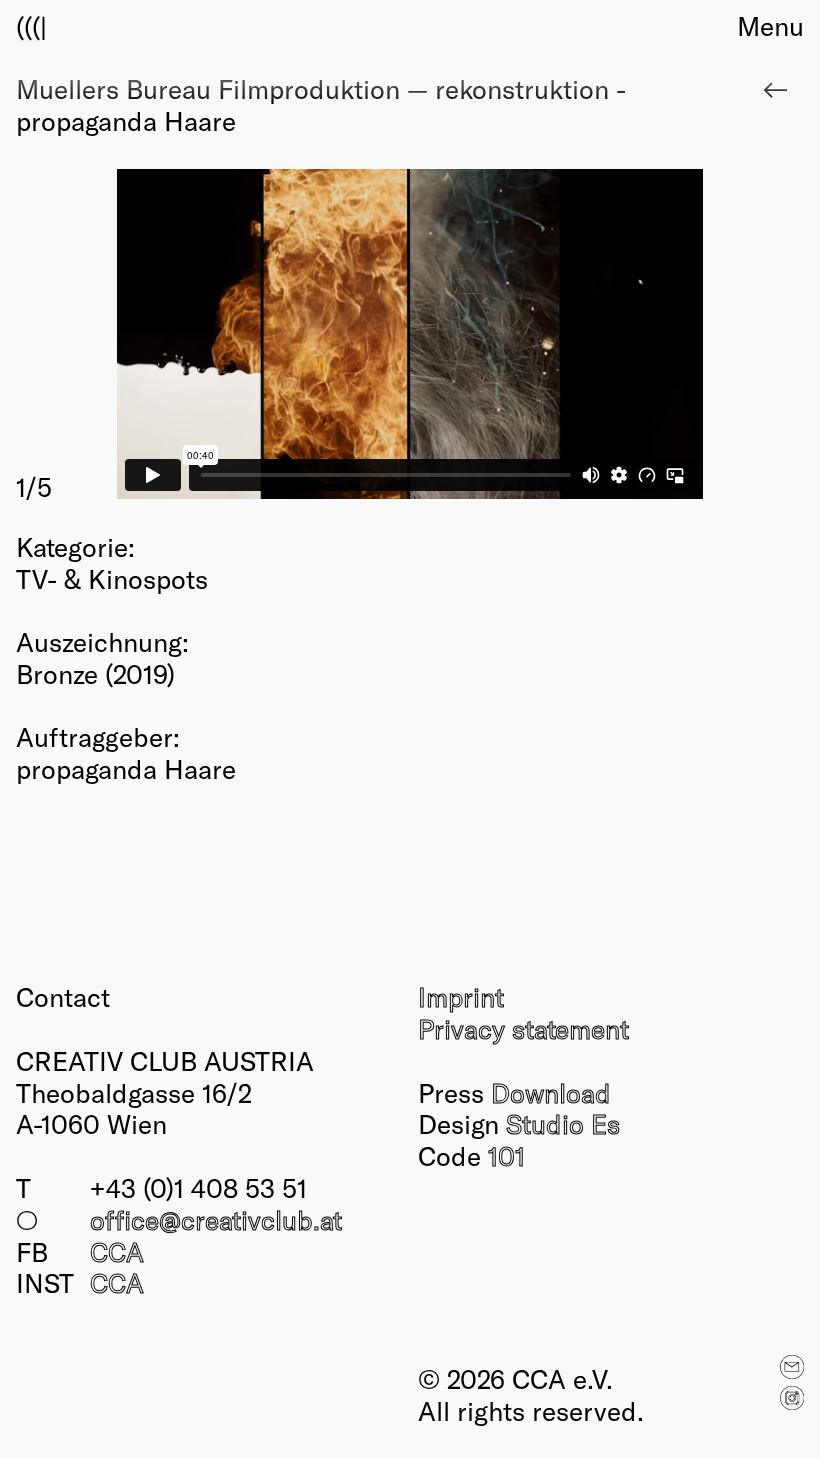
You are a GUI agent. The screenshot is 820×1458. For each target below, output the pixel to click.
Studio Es (563, 1123)
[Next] (607, 336)
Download (551, 1092)
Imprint (461, 996)
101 (506, 1155)
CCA (117, 1251)
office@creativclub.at (216, 1219)
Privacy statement (523, 1028)
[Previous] (213, 336)
